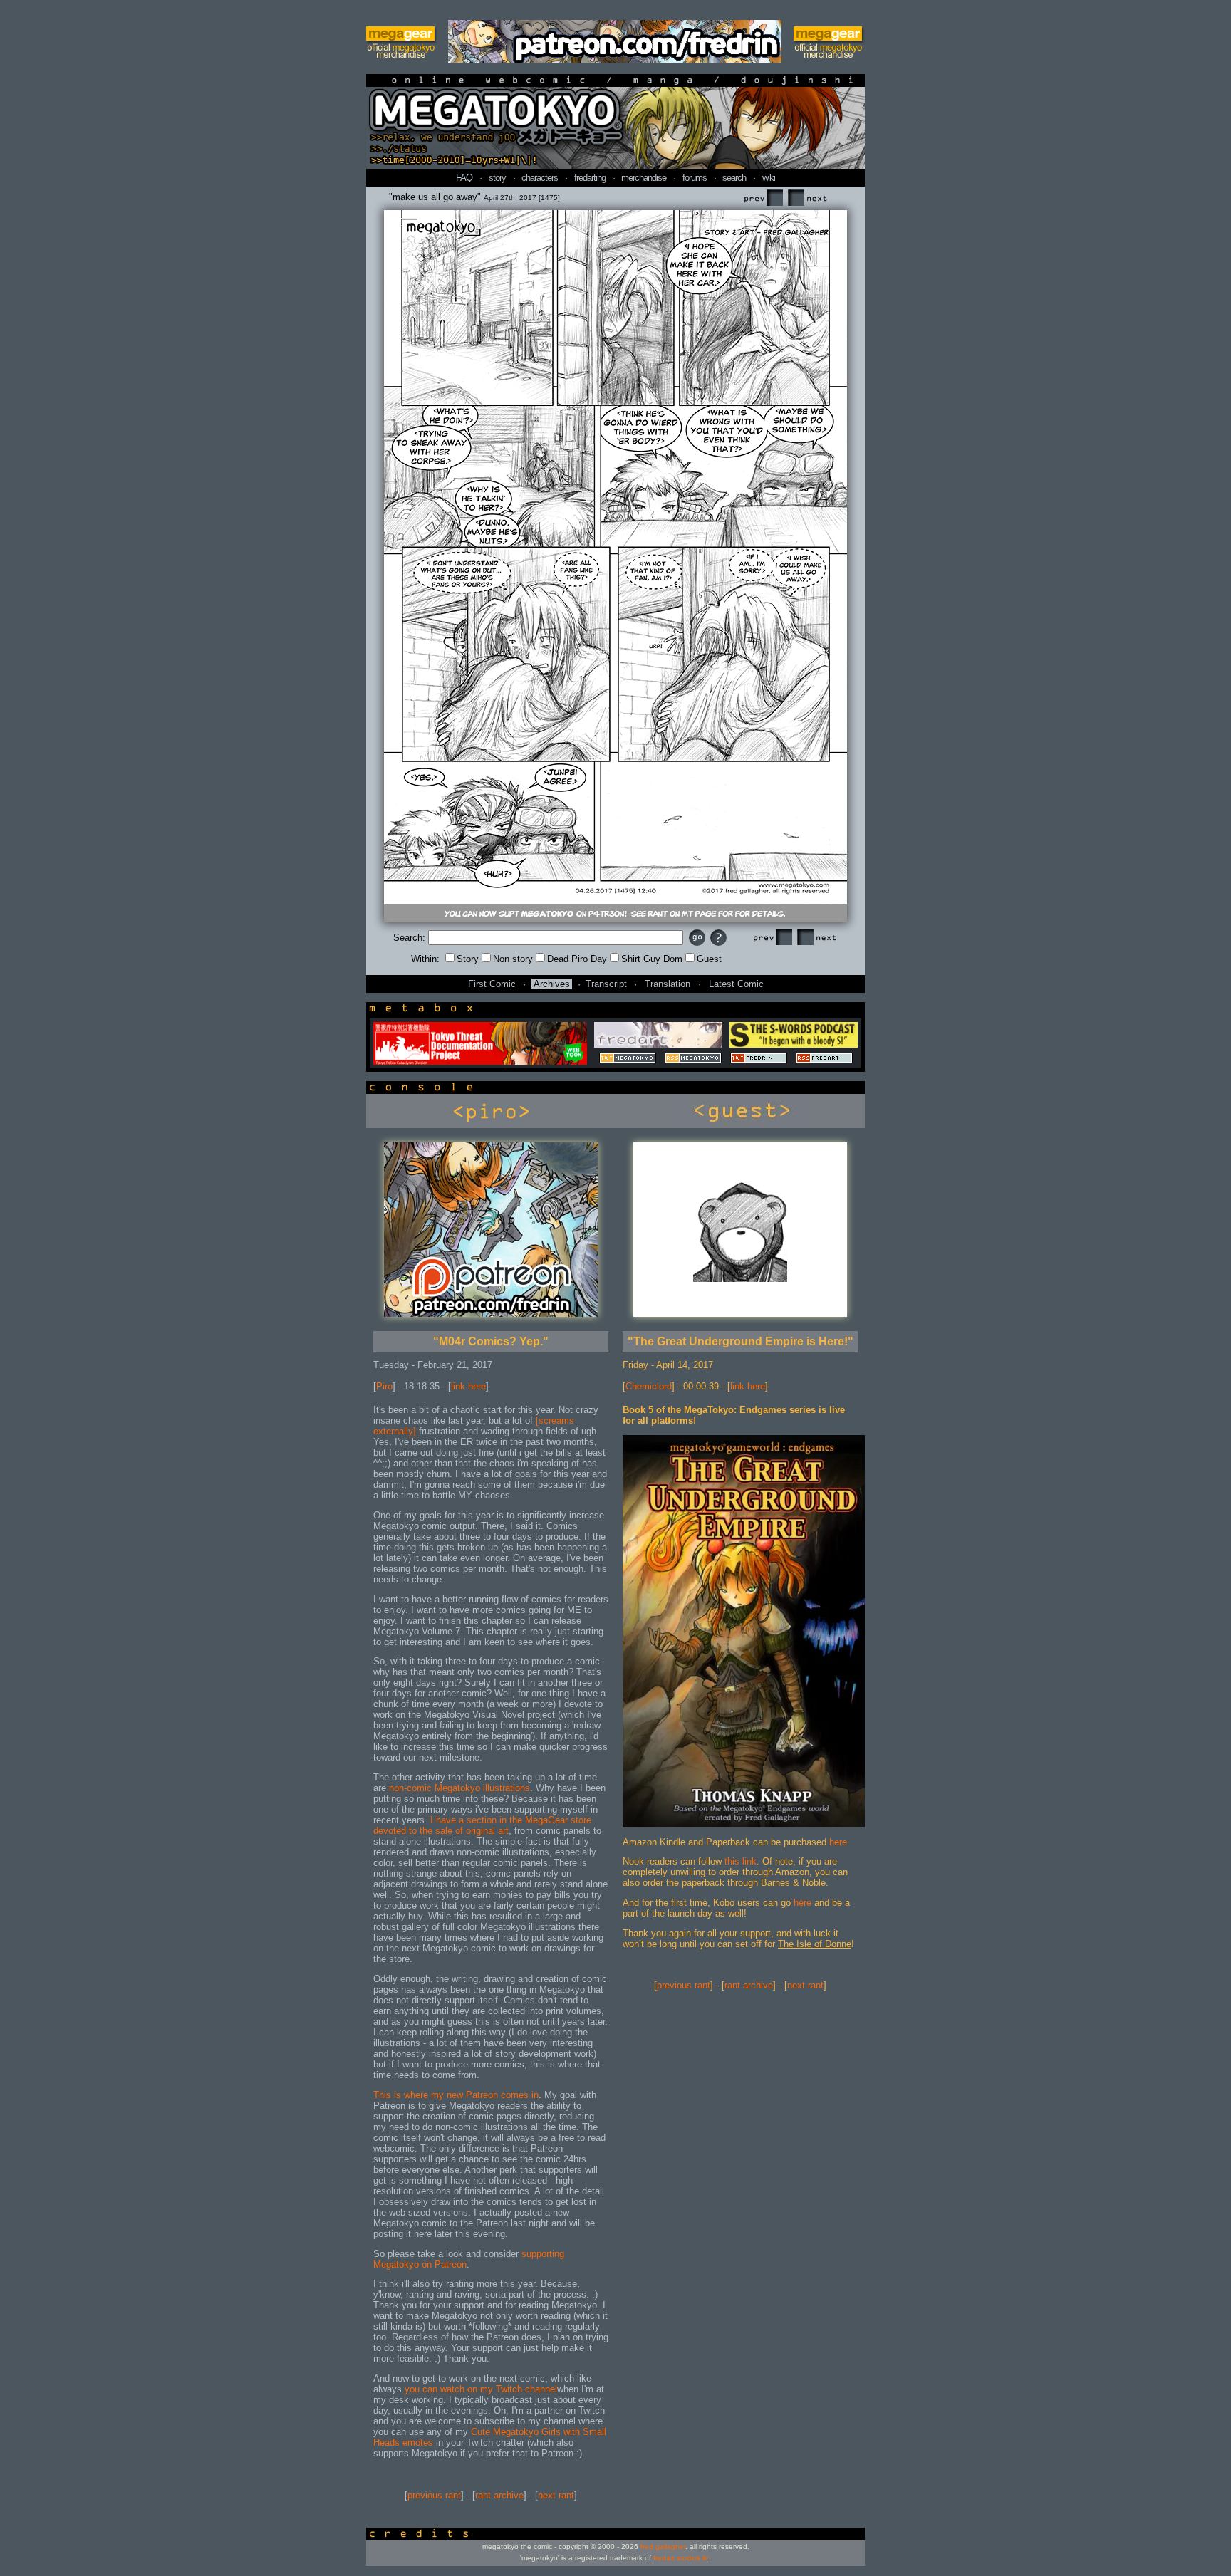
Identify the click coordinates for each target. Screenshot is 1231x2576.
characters (540, 178)
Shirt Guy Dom (652, 959)
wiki (769, 178)
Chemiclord (649, 1386)
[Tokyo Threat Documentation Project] (480, 1062)
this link (741, 1861)
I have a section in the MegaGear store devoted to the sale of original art (482, 1825)
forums (695, 178)
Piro (384, 1386)
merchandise (644, 178)
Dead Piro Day (577, 959)
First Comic (492, 984)
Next (807, 198)
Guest (709, 959)
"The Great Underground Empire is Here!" (741, 1341)
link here (468, 1386)
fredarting (590, 178)
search (734, 178)
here (838, 1842)
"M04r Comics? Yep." (491, 1341)
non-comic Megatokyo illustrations (459, 1788)
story (497, 178)
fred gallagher (663, 2546)
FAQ (464, 178)
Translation (668, 984)
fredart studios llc (681, 2558)
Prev (763, 198)
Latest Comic (736, 984)
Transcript (606, 984)
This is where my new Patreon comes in (456, 2095)
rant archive (499, 2495)
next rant (556, 2495)
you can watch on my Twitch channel (481, 2389)
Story (468, 959)
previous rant (434, 2495)
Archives (552, 984)
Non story (513, 959)
